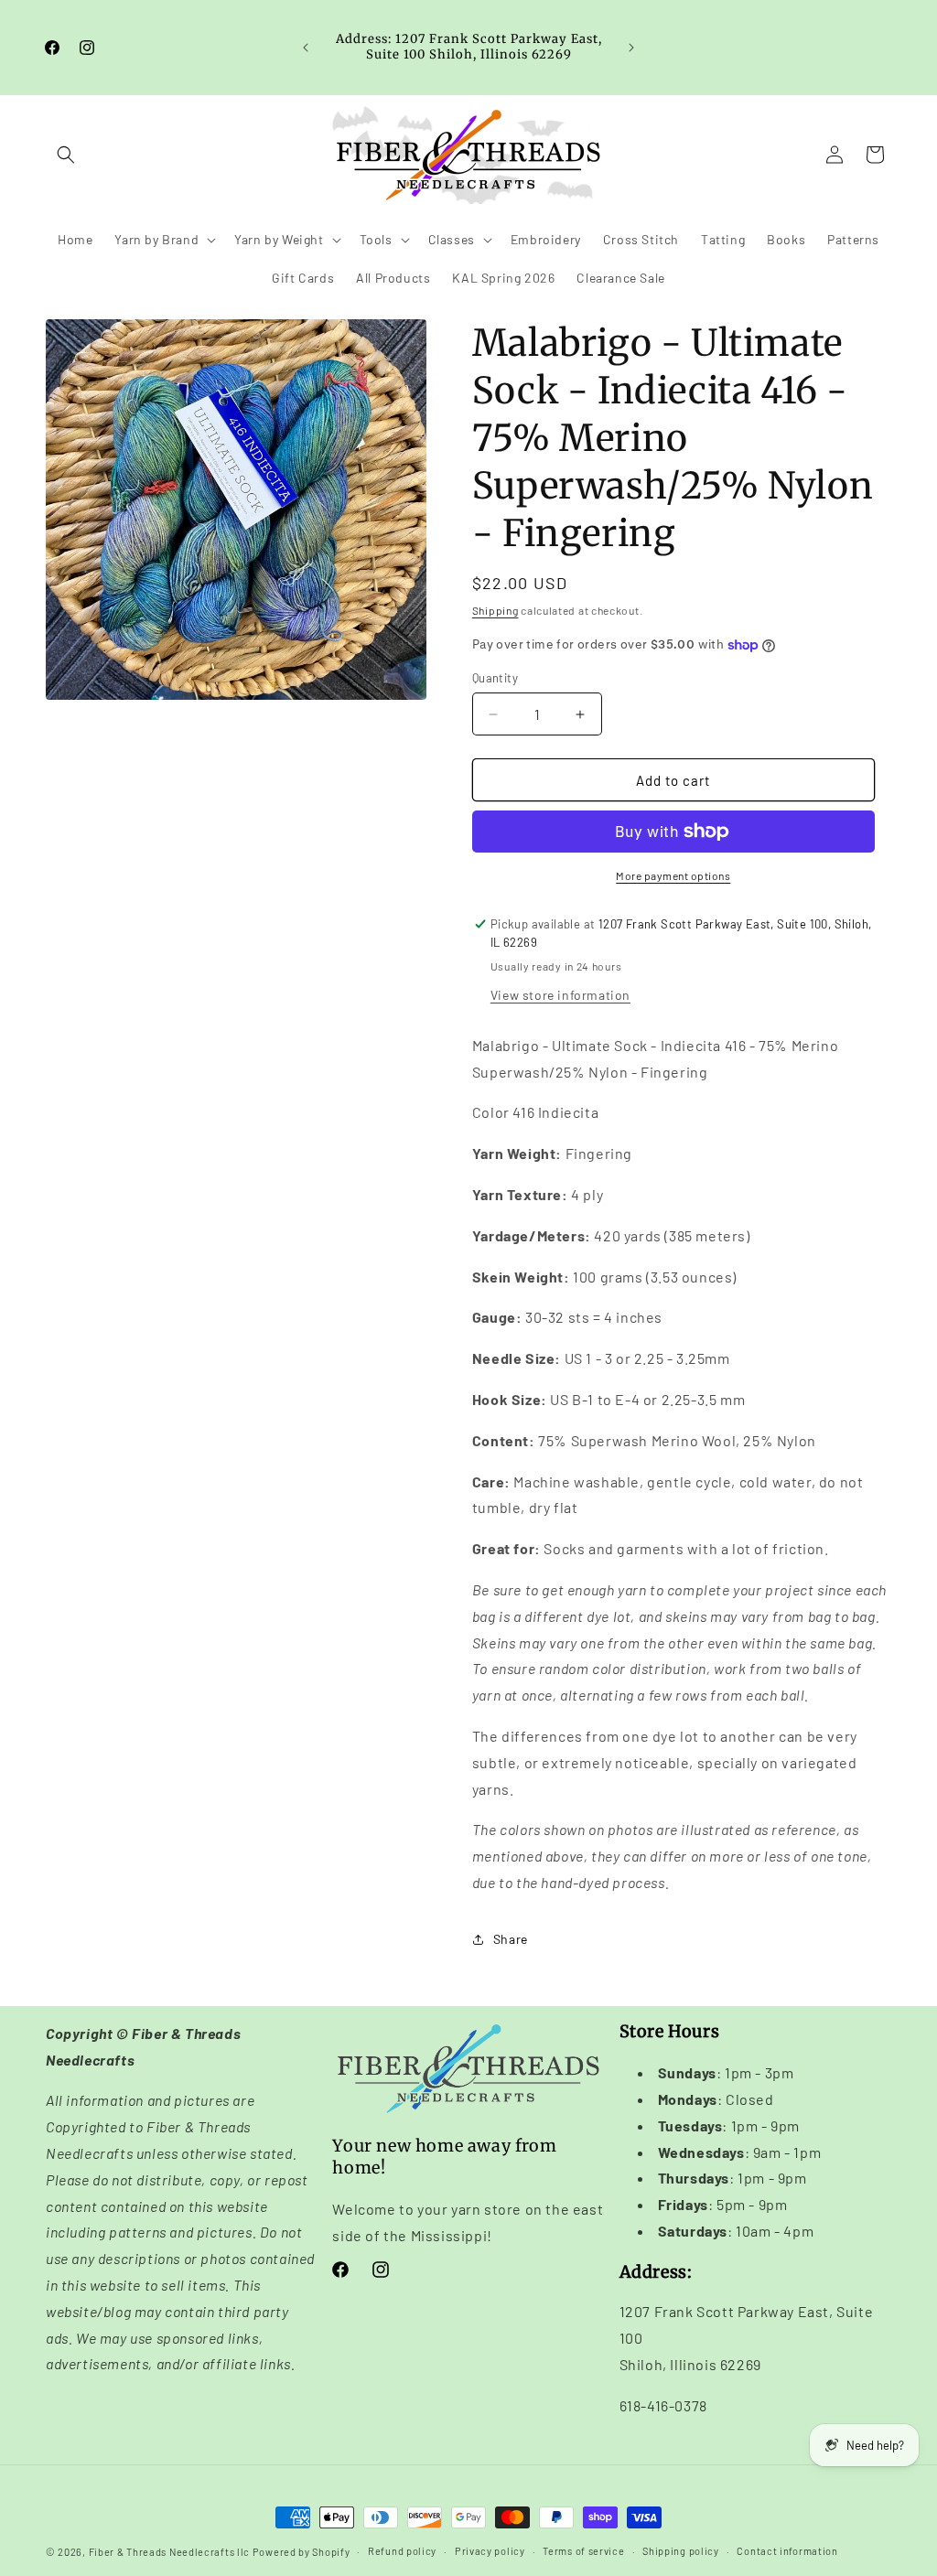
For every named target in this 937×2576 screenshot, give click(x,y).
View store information (560, 995)
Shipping (495, 610)
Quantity (495, 678)
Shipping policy (681, 2551)
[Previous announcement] (306, 48)
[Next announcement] (631, 48)
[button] (66, 155)
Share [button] (511, 1939)
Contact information (787, 2551)
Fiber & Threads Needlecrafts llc (169, 2552)
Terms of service (583, 2551)
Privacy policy (490, 2551)
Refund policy (402, 2551)
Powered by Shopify (302, 2552)
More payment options (673, 875)
